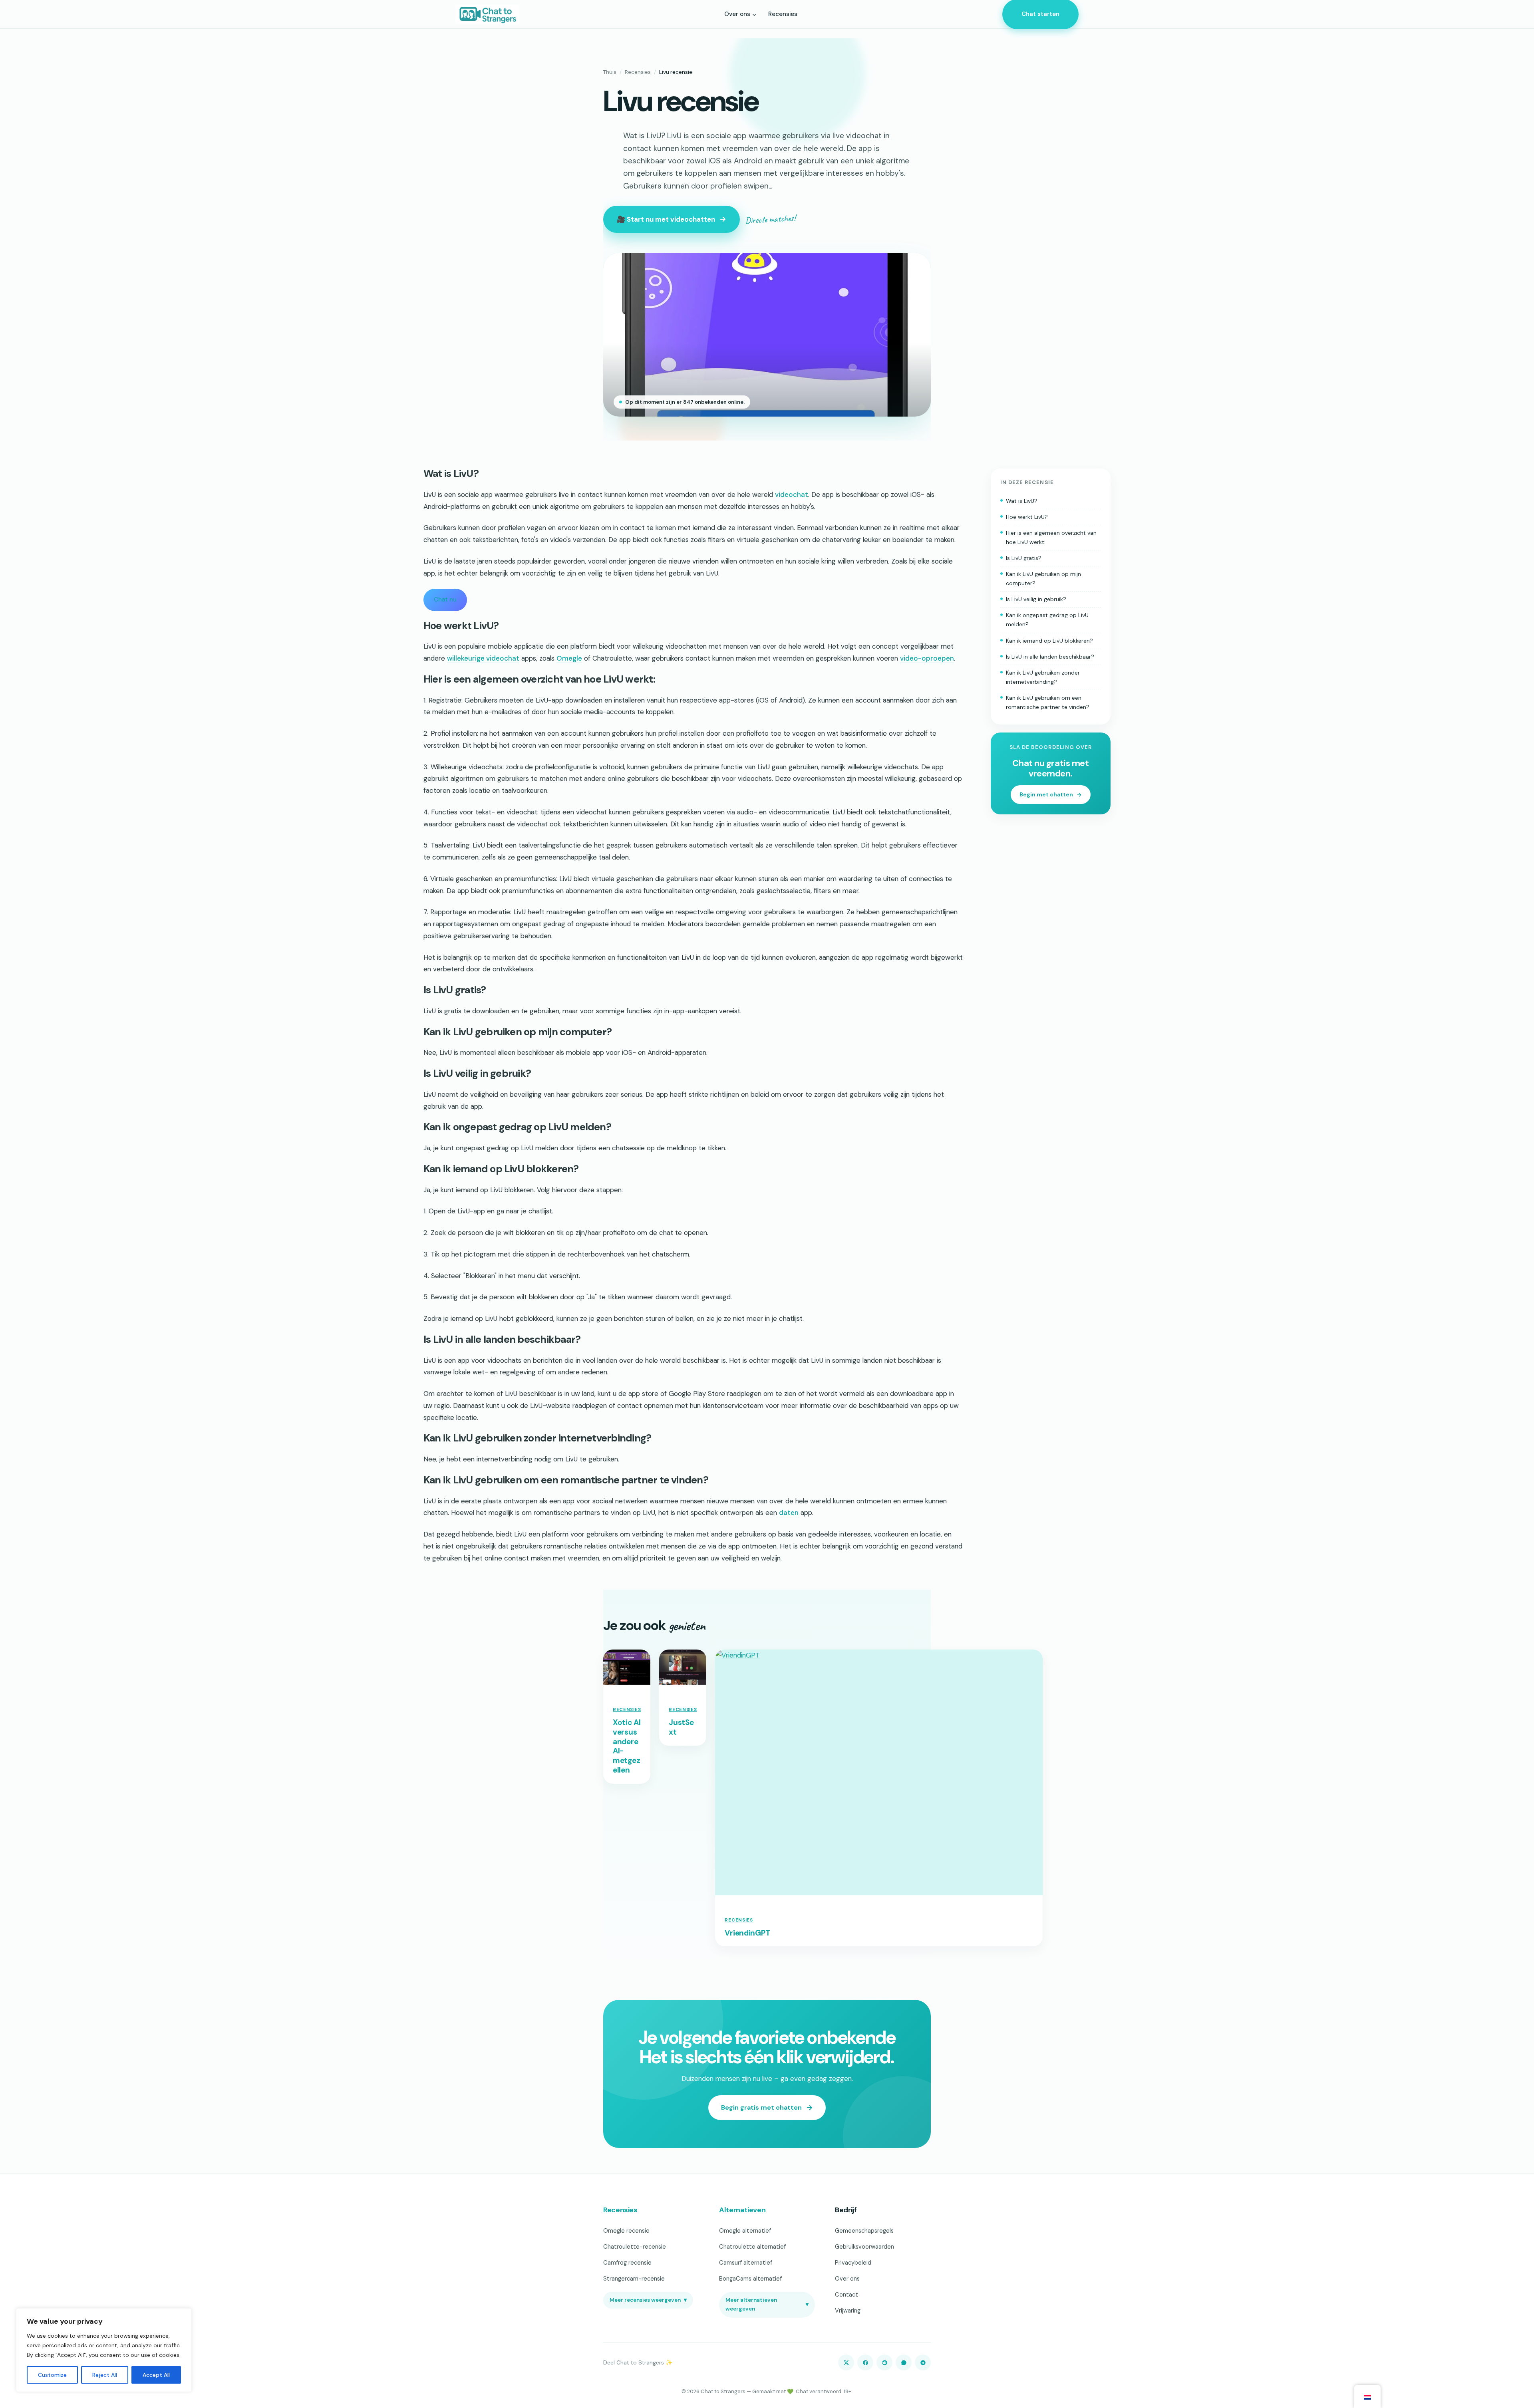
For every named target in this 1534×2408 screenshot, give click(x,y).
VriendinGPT (747, 1933)
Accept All (156, 2375)
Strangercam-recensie (634, 2279)
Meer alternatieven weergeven (767, 2304)
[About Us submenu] (754, 14)
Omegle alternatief (745, 2231)
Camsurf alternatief (746, 2263)
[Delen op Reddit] (884, 2362)
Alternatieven (742, 2210)
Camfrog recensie (627, 2263)
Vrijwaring (848, 2311)
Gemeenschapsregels (864, 2231)
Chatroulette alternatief (752, 2247)
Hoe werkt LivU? (1027, 517)
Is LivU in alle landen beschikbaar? (1050, 657)
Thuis (610, 72)
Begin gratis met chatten (761, 2107)
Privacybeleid (853, 2263)
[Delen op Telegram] (923, 2362)
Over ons (847, 2279)
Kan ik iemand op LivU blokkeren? (1049, 640)
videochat (792, 494)
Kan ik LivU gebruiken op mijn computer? (1043, 579)
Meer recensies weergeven (648, 2300)
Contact (846, 2295)
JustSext (681, 1727)
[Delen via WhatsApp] (904, 2362)
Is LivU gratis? (1024, 558)
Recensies (638, 72)
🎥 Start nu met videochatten (666, 219)
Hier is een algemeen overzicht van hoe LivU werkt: (1051, 537)
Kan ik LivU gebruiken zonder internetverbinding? (1043, 677)
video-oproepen (927, 658)
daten (789, 1513)
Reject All (105, 2375)
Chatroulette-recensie (635, 2247)
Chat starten (1040, 14)
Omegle (569, 658)
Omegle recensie (626, 2231)
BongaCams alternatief (750, 2279)
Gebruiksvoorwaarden (864, 2247)
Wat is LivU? (1022, 500)
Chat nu (445, 600)
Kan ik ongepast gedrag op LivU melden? (1047, 620)
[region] (104, 2350)
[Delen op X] (846, 2362)
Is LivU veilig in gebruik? (1036, 599)
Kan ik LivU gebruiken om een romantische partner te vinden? (1048, 702)
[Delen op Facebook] (865, 2362)
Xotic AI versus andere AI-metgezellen (627, 1746)
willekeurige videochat (483, 658)
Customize (52, 2375)
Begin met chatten (1046, 794)
